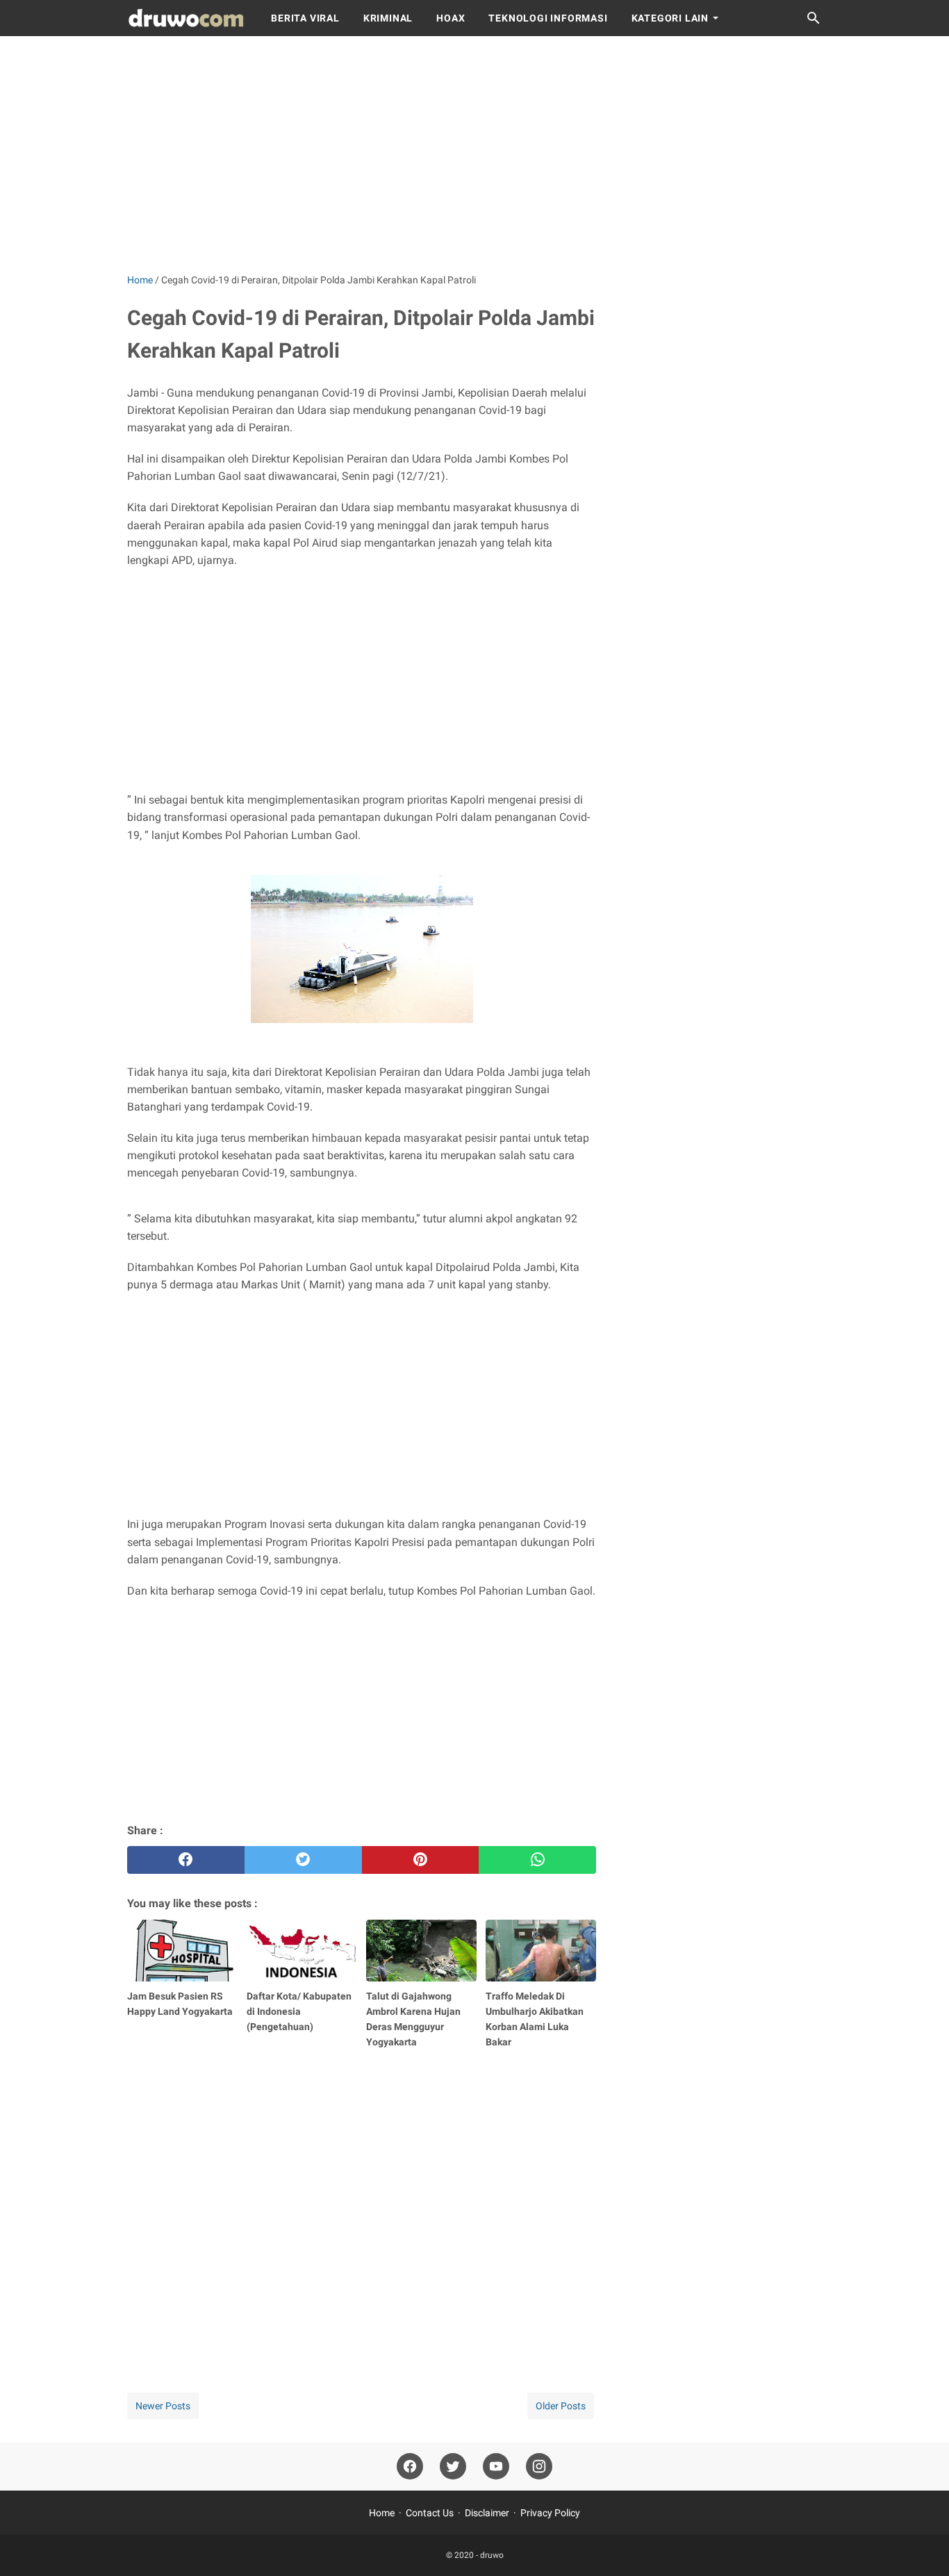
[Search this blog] (814, 18)
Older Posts (561, 2406)
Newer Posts (163, 2406)
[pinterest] (421, 1860)
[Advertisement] (474, 154)
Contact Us (430, 2513)
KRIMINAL (388, 18)
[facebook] (186, 1860)
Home (382, 2513)
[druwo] (186, 18)
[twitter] (303, 1860)
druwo (492, 2555)
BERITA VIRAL (305, 18)
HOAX (451, 18)
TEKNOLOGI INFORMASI (548, 18)
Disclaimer (487, 2513)
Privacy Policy (550, 2513)
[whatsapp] (537, 1860)
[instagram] (539, 2467)
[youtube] (496, 2467)
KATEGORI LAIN (670, 18)
